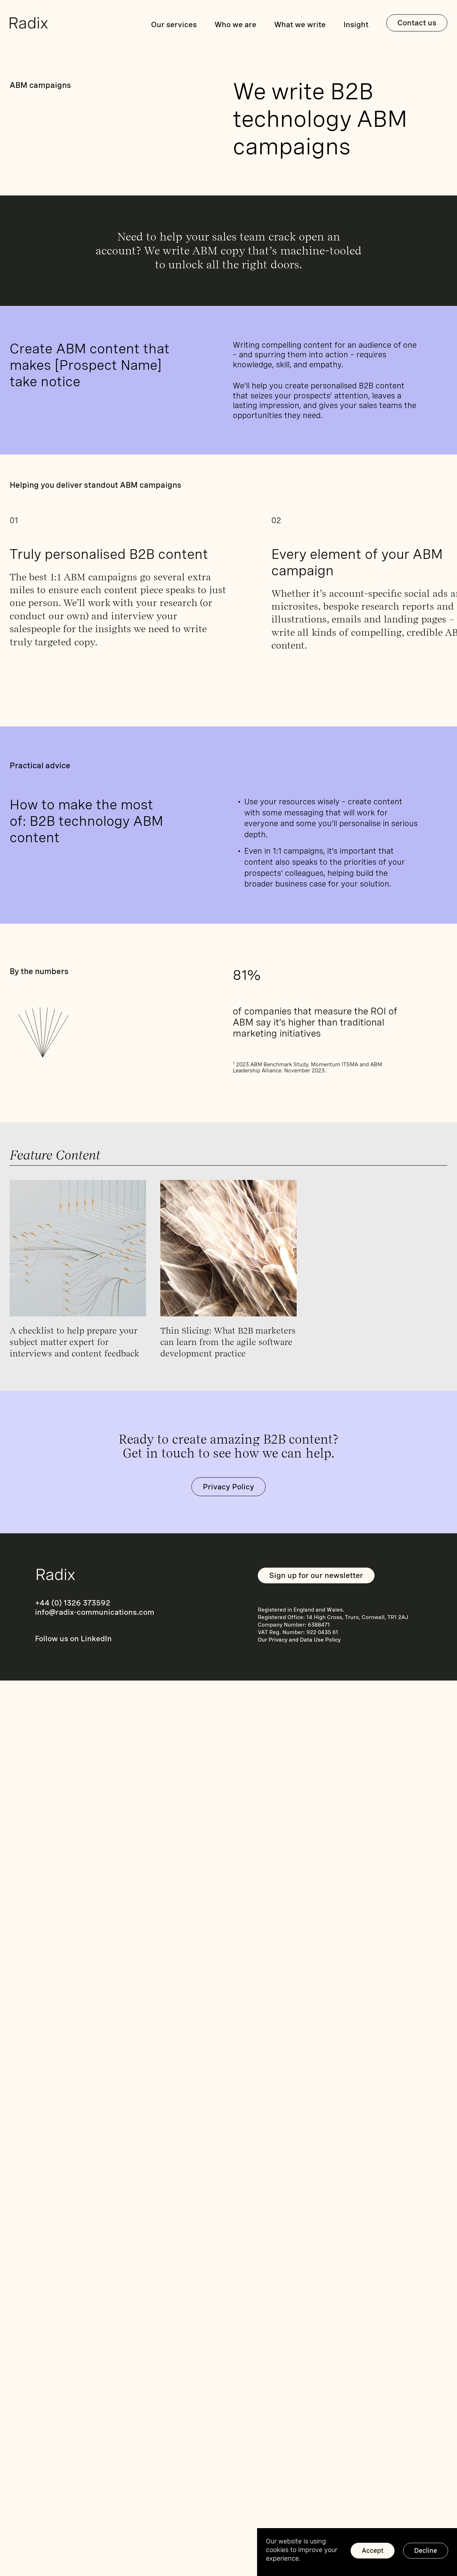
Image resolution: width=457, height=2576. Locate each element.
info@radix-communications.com (95, 1612)
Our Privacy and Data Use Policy (299, 1640)
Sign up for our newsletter (316, 1575)
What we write (300, 24)
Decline (426, 2550)
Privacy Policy (228, 1487)
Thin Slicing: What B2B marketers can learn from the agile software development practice (228, 1342)
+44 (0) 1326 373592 (73, 1603)
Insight (356, 24)
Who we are (235, 24)
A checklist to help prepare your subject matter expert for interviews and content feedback (74, 1342)
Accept (373, 2550)
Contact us (417, 23)
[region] (357, 2552)
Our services (174, 24)
